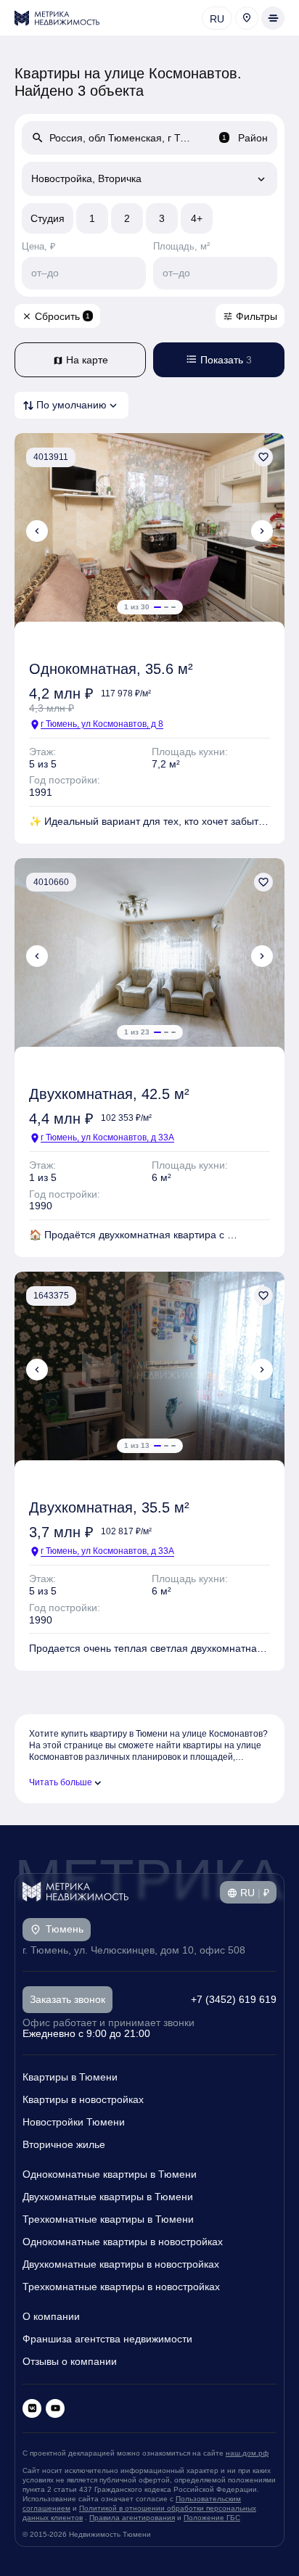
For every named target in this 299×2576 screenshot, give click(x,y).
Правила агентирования (132, 2518)
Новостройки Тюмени (74, 2122)
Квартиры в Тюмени (70, 2077)
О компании (51, 2316)
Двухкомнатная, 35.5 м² (109, 1507)
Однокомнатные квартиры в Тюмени (110, 2174)
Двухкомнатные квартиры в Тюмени (108, 2197)
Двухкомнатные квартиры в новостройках (121, 2264)
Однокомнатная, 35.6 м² (111, 669)
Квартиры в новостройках (83, 2099)
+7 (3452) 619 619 (234, 1999)
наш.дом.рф (247, 2453)
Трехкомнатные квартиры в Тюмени (108, 2219)
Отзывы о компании (70, 2361)
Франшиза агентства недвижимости (107, 2339)
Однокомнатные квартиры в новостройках (123, 2242)
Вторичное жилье (64, 2144)
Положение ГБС (212, 2518)
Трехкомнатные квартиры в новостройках (121, 2287)
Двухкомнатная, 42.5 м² (109, 1094)
